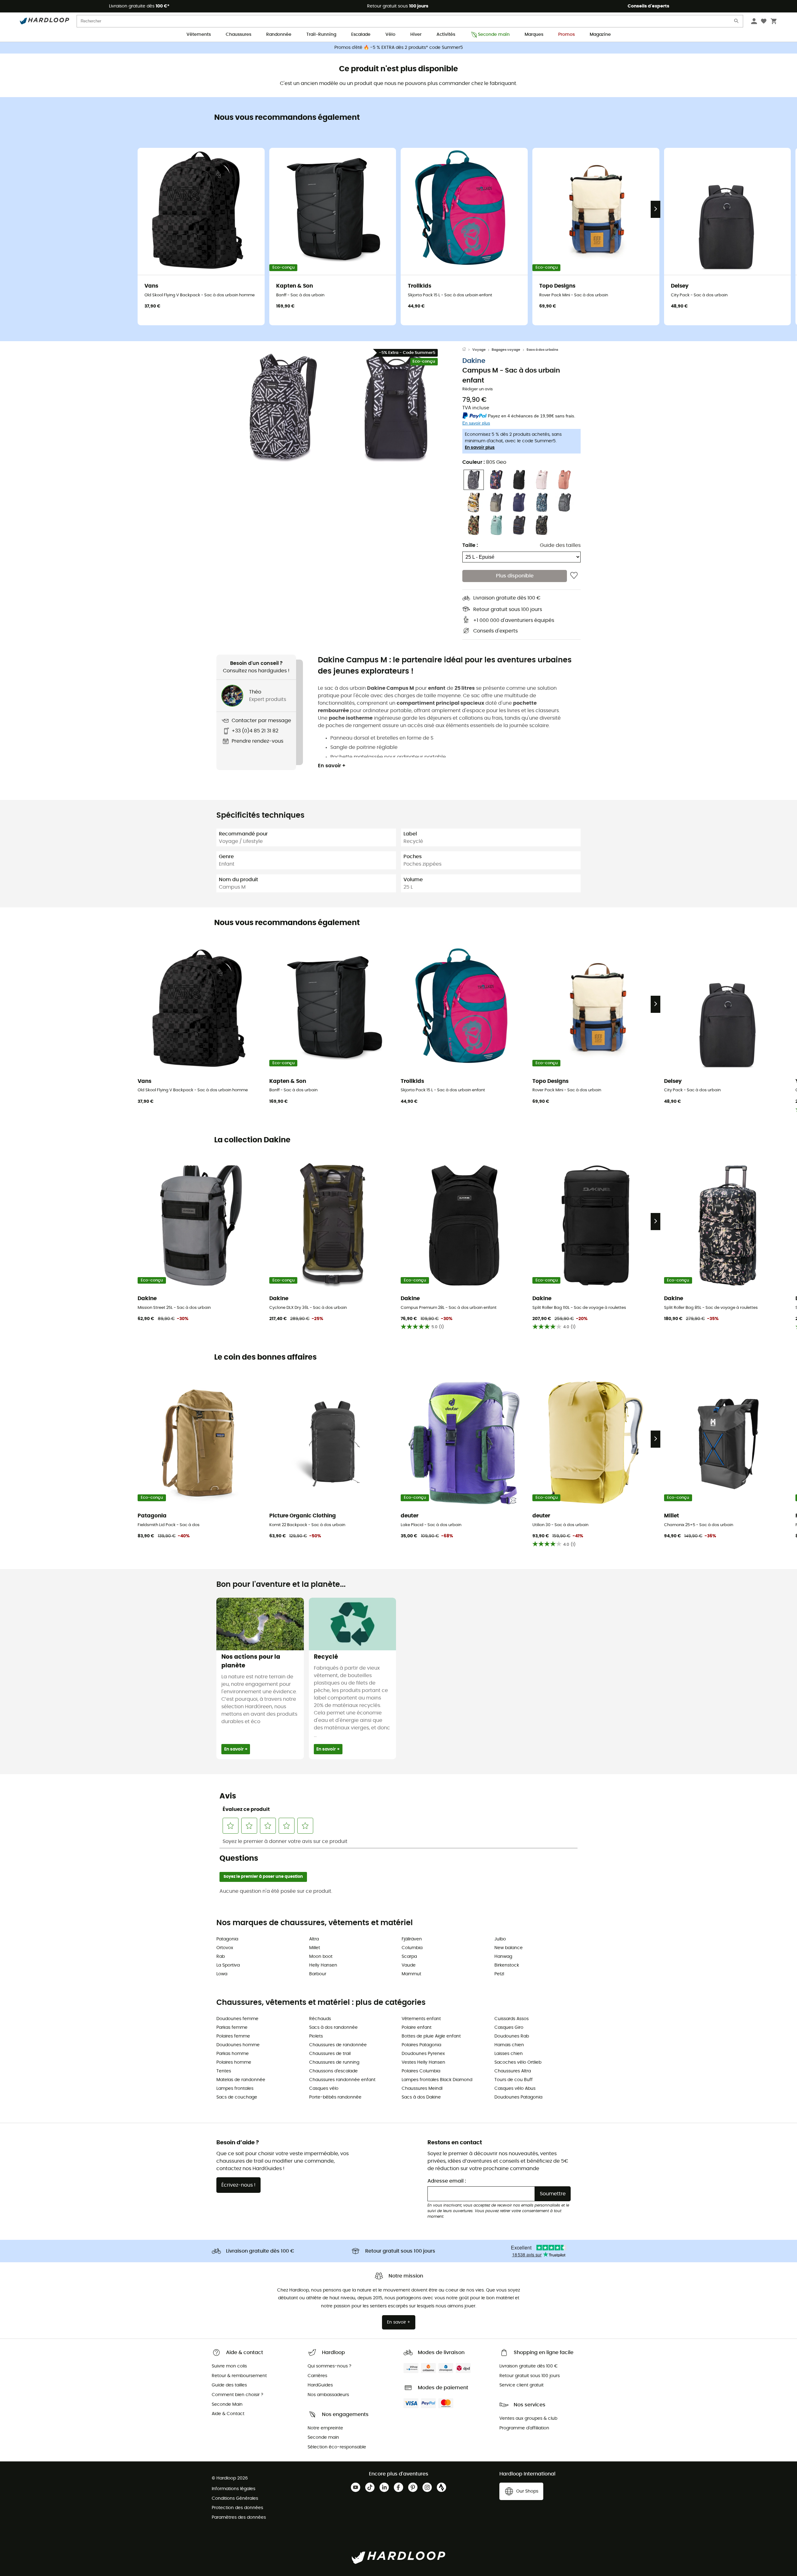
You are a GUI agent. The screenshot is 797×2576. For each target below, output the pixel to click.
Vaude (409, 1965)
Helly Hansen (323, 1965)
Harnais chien (509, 2045)
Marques (534, 35)
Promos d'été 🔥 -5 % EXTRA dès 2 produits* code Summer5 (399, 48)
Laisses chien (509, 2054)
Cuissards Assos (512, 2019)
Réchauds (320, 2019)
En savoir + (332, 766)
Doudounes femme (237, 2019)
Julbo (500, 1939)
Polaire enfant (417, 2028)
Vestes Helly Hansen (423, 2062)
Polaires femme (233, 2036)
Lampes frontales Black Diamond (437, 2080)
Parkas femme (232, 2028)
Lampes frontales (235, 2089)
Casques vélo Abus (515, 2089)
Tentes (224, 2071)
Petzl (499, 1974)
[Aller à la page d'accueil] (467, 350)
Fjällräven (412, 1939)
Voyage (479, 350)
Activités (446, 35)
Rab (221, 1957)
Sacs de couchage (237, 2097)
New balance (509, 1948)
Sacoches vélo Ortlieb (518, 2062)
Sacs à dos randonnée (333, 2028)
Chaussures (238, 35)
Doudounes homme (238, 2045)
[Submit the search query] (737, 22)
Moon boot (321, 1957)
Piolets (316, 2036)
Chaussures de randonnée (338, 2045)
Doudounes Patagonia (518, 2097)
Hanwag (503, 1957)
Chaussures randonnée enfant (342, 2080)
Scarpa (409, 1957)
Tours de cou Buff (514, 2080)
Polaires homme (234, 2062)
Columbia (412, 1948)
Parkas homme (233, 2054)
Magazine (600, 35)
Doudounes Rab (512, 2036)
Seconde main (494, 35)
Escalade (361, 35)
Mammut (411, 1974)
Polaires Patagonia (421, 2045)
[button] (283, 408)
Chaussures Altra (513, 2071)
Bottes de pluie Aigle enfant (431, 2036)
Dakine (474, 361)
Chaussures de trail (330, 2054)
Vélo (390, 35)
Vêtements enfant (421, 2019)
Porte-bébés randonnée (335, 2097)
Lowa (222, 1974)
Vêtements (199, 35)
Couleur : (484, 462)
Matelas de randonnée (241, 2080)
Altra (314, 1939)
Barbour (318, 1974)
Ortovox (225, 1948)
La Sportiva (228, 1965)
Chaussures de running (334, 2062)
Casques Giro (509, 2028)
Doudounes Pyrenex (423, 2054)
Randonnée (279, 35)
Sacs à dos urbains (542, 350)
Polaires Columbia (421, 2071)
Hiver (416, 35)
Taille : (470, 545)
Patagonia (227, 1939)
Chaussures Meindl (422, 2089)
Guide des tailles (560, 545)
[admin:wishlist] (574, 576)
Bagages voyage (506, 350)
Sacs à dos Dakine (421, 2097)
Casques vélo (324, 2089)
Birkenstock (507, 1965)
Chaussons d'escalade (333, 2071)
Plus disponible (515, 576)
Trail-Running (321, 35)
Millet (315, 1948)
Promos (566, 35)
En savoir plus (480, 448)
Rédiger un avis (478, 389)
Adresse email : (447, 2181)
